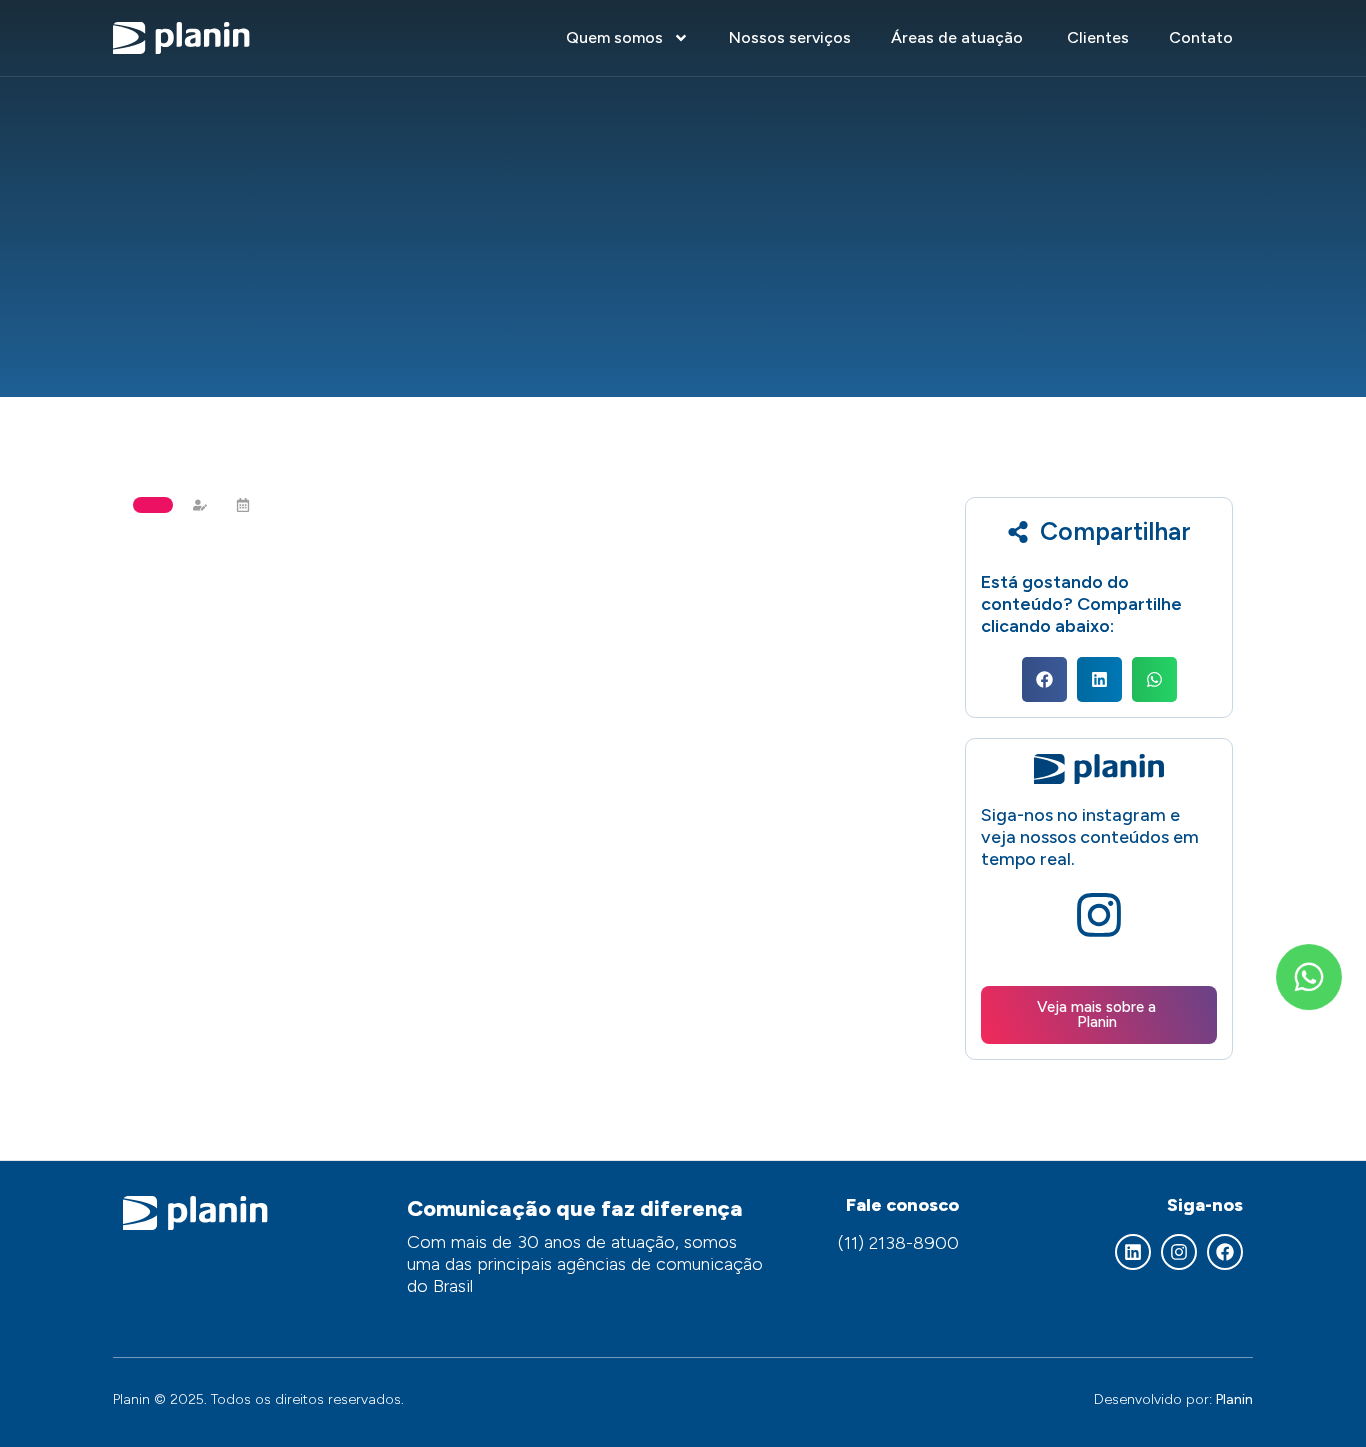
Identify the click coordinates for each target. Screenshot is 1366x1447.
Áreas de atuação (959, 37)
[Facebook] (1225, 1252)
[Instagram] (1179, 1252)
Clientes (1098, 37)
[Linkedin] (1133, 1252)
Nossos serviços (790, 37)
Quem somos (614, 37)
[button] (1044, 679)
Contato (1201, 37)
